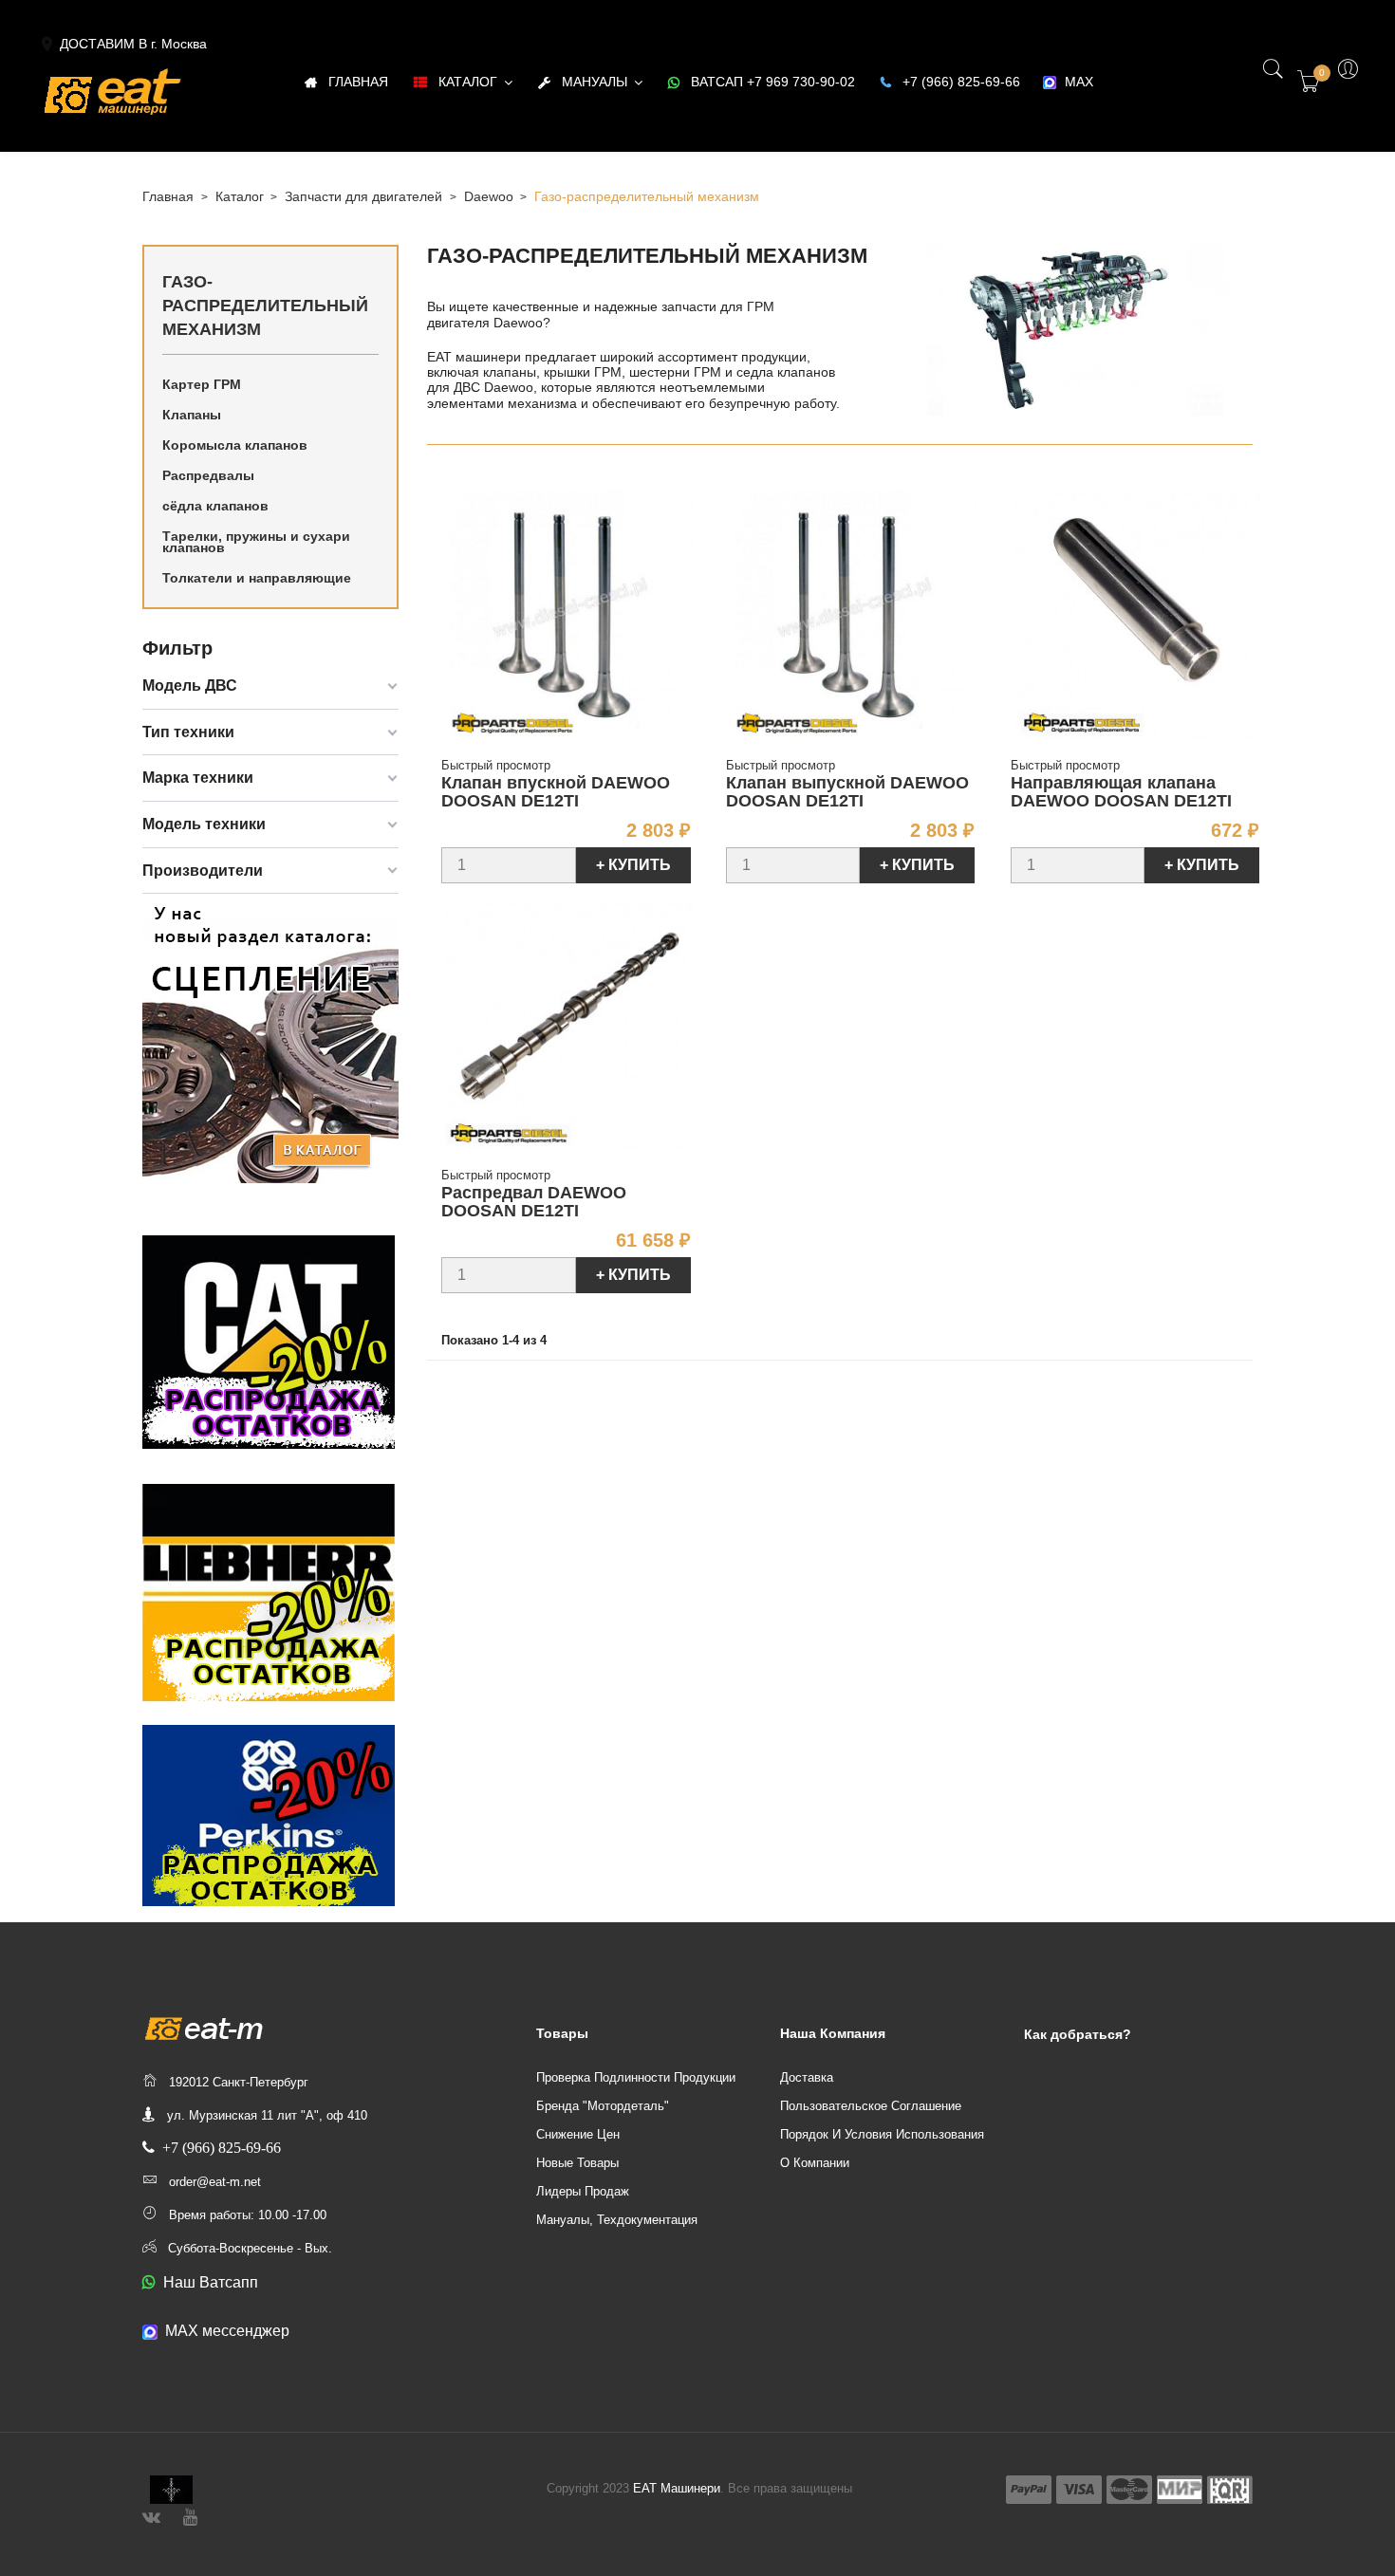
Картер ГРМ (202, 384)
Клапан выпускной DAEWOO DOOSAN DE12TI (847, 792)
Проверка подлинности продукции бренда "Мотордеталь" (636, 2092)
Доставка (807, 2077)
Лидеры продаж (583, 2191)
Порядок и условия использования (882, 2134)
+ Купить (633, 865)
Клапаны (192, 415)
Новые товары (577, 2163)
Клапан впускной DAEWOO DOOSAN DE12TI (556, 792)
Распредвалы (208, 475)
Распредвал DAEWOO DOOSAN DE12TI (534, 1202)
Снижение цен (578, 2134)
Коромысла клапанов (235, 445)
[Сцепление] (270, 1040)
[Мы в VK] (151, 2515)
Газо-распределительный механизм (265, 306)
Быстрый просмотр (496, 765)
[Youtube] (190, 2515)
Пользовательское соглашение (871, 2106)
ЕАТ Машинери (677, 2488)
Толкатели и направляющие (257, 578)
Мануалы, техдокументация (617, 2220)
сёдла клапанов (215, 506)
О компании (815, 2163)
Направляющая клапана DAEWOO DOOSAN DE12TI (1121, 792)
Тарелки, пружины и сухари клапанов (256, 542)
